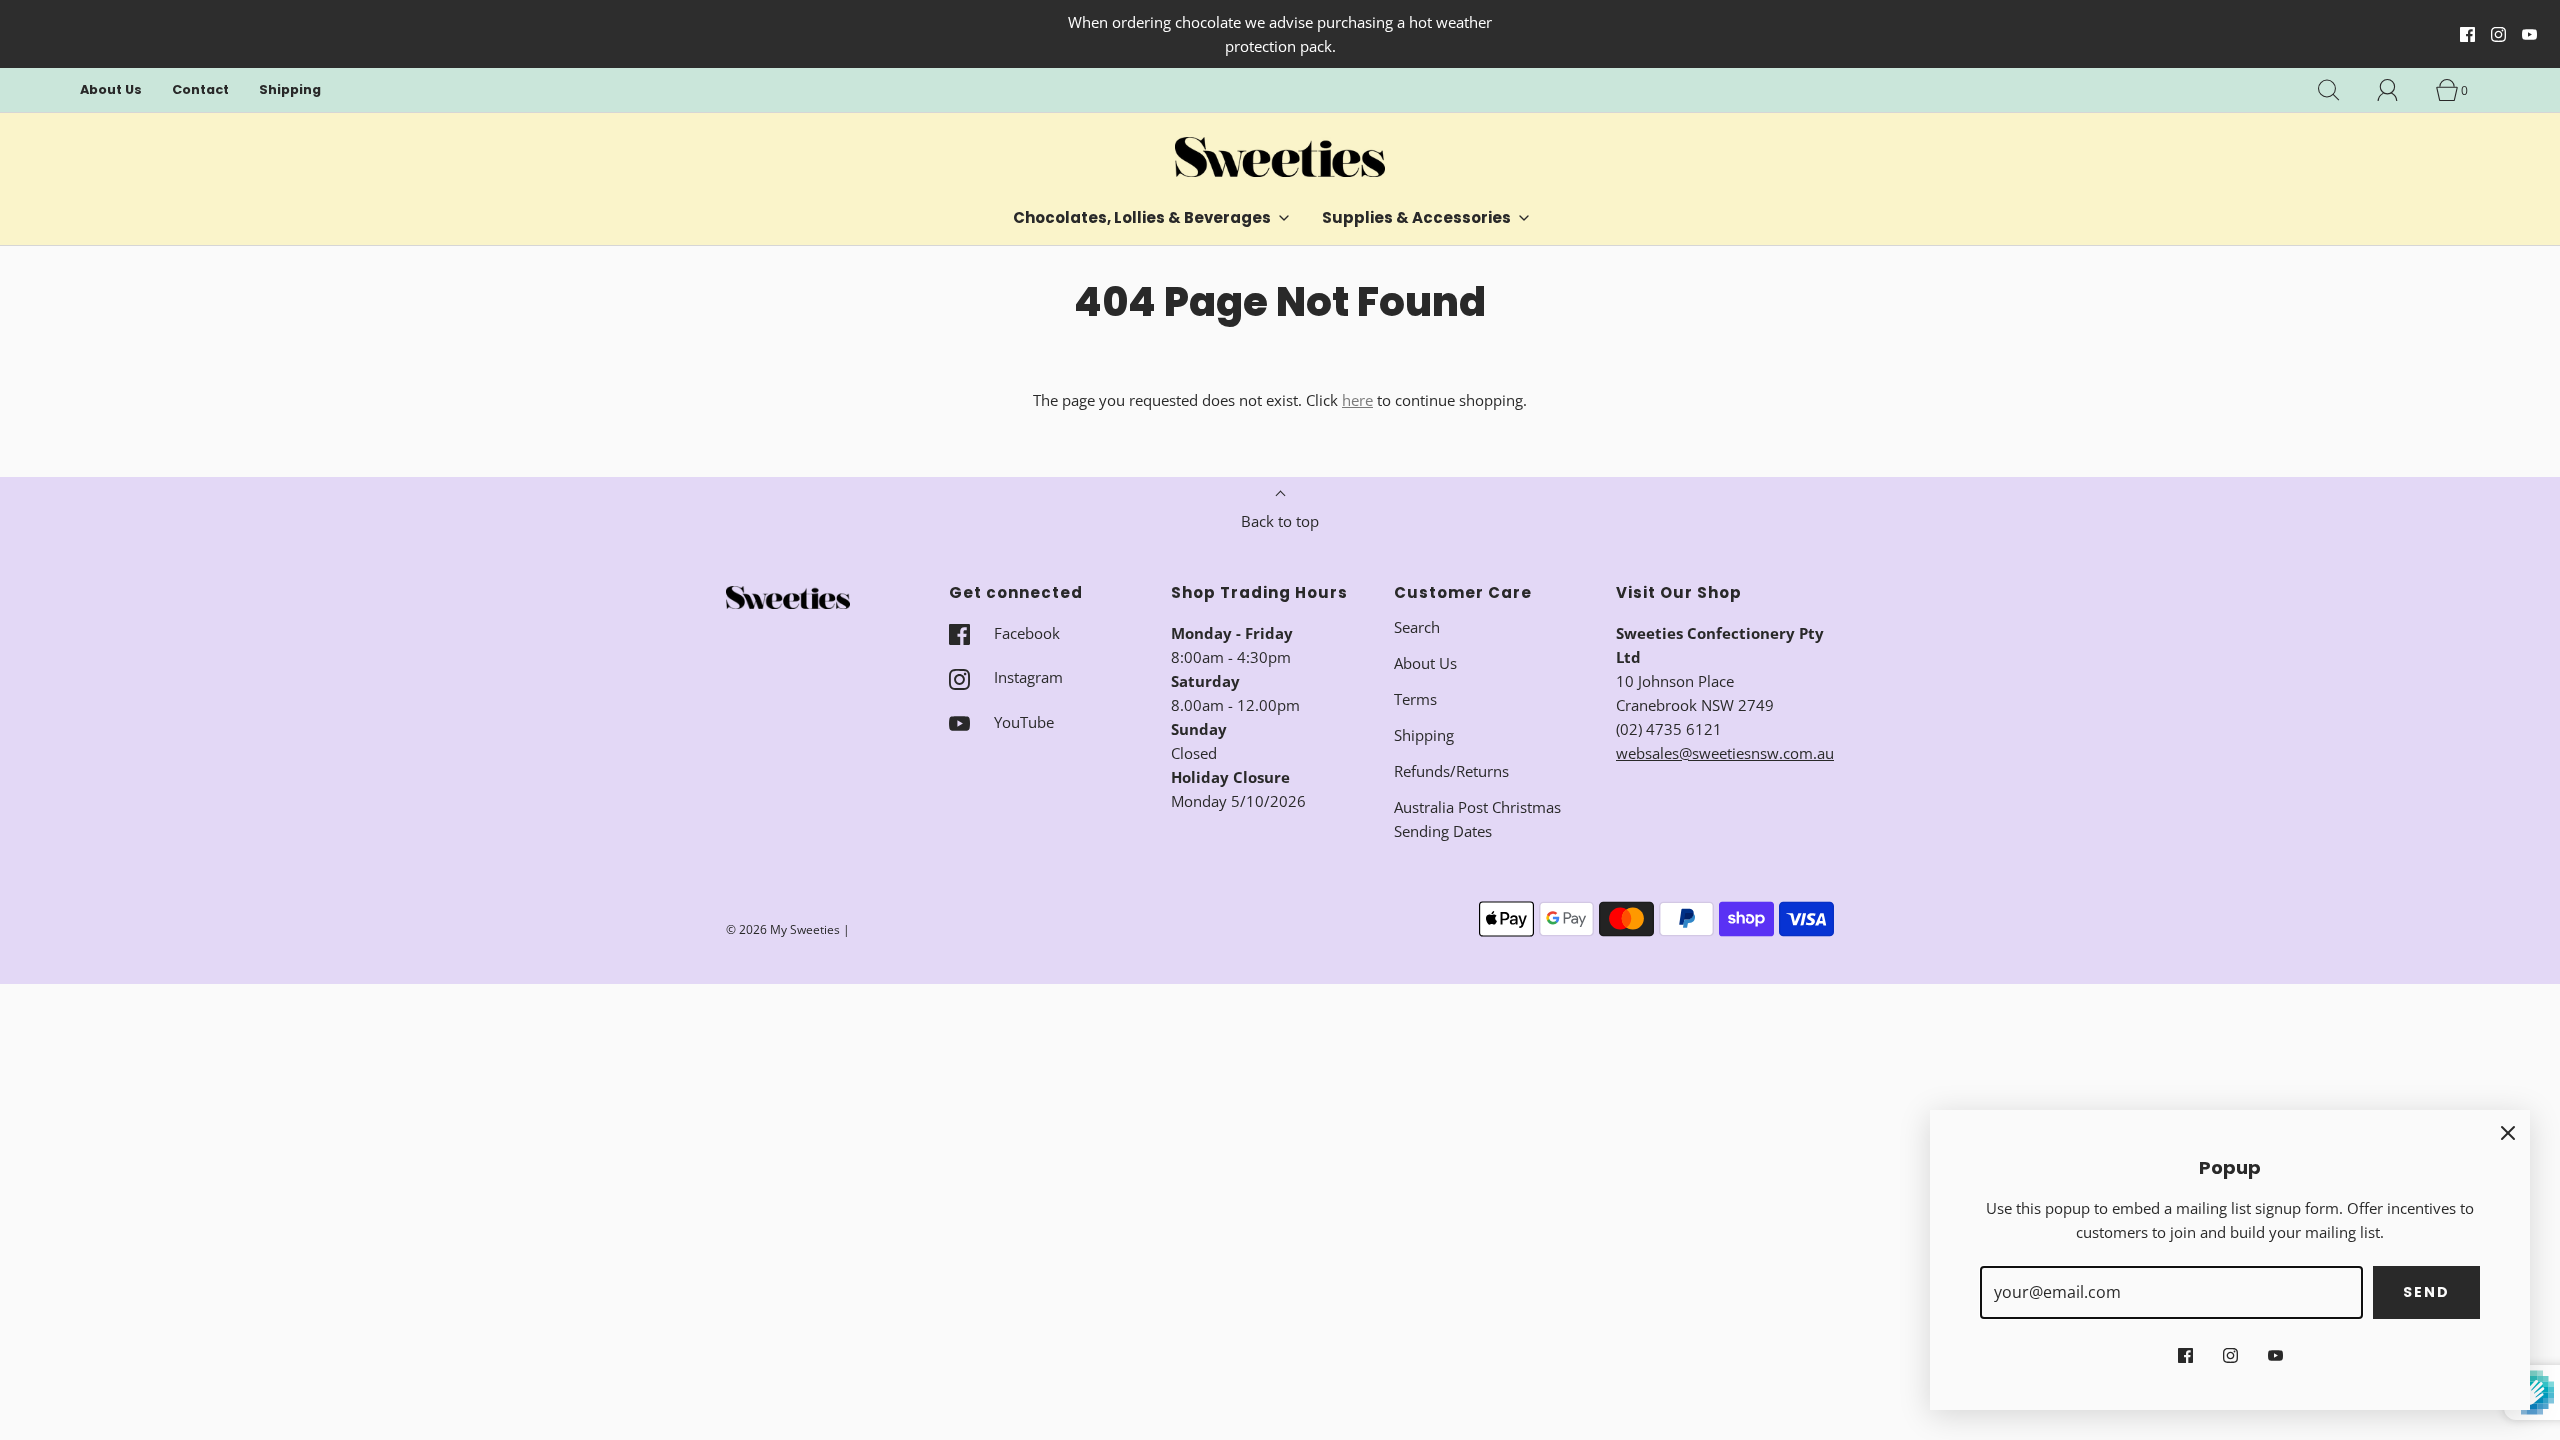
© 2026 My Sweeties (783, 929)
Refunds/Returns (1451, 771)
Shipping (290, 89)
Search (1417, 627)
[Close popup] (2508, 1132)
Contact (200, 89)
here (1357, 400)
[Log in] (2399, 90)
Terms (1415, 699)
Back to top (1280, 521)
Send (2426, 1292)
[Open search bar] (2340, 90)
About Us (111, 89)
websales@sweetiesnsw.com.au (1725, 753)
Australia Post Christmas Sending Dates (1477, 819)
